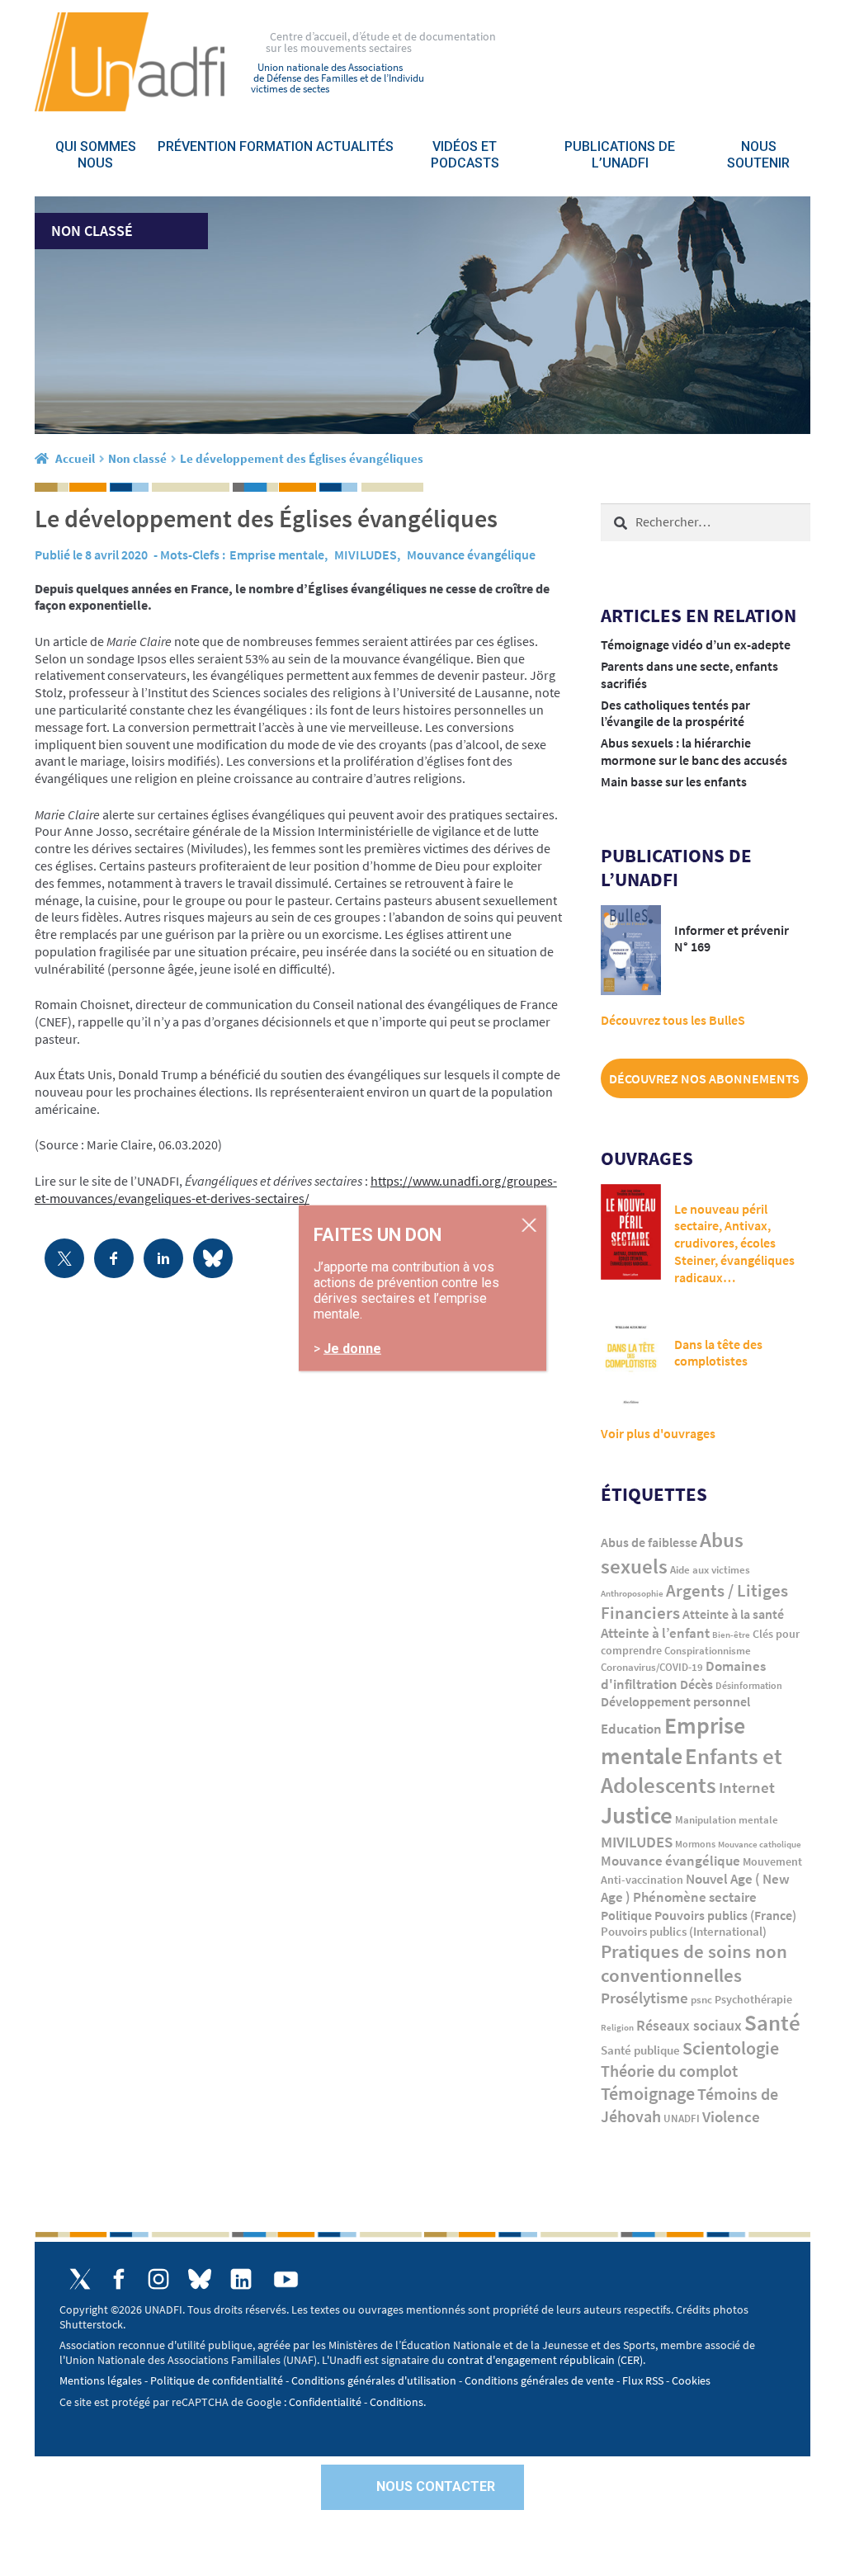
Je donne (352, 1348)
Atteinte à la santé (733, 1614)
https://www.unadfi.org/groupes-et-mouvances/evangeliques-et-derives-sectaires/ (296, 1189)
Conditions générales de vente (539, 2380)
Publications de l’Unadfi (620, 155)
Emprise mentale (277, 554)
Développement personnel (675, 1701)
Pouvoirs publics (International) (684, 1932)
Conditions (397, 2402)
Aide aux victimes (710, 1570)
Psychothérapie (753, 2000)
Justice (637, 1815)
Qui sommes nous (96, 155)
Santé (772, 2022)
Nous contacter (436, 2486)
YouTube (286, 2279)
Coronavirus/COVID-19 (652, 1667)
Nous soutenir (758, 155)
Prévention (197, 146)
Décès (696, 1684)
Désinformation (749, 1686)
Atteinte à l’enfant (655, 1633)
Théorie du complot (669, 2071)
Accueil (75, 458)
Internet (747, 1787)
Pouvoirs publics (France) (725, 1915)
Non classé (137, 458)
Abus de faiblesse (649, 1542)
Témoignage (648, 2093)
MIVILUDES (366, 554)
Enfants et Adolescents (692, 1771)
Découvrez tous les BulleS (673, 1020)
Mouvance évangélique (471, 554)
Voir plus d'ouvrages (658, 1433)
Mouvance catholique (760, 1844)
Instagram (158, 2279)
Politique (626, 1915)
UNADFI (682, 2118)
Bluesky (200, 2279)
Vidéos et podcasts (465, 155)
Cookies (691, 2380)
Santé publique (640, 2050)
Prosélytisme (644, 1998)
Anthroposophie (632, 1593)
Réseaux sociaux (689, 2025)
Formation (276, 146)
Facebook (119, 2279)
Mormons (695, 1844)
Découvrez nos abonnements (704, 1078)
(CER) (630, 2360)
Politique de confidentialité (217, 2380)
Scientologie (731, 2048)
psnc (701, 2000)
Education (631, 1729)
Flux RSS (643, 2380)
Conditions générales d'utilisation (374, 2380)
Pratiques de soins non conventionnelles (694, 1963)
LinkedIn (241, 2279)
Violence (731, 2117)
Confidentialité (325, 2402)
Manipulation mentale (727, 1820)
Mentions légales (101, 2380)
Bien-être (731, 1635)
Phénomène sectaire (695, 1897)
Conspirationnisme (708, 1651)
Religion (617, 2027)
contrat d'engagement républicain (531, 2360)
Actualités (355, 146)
